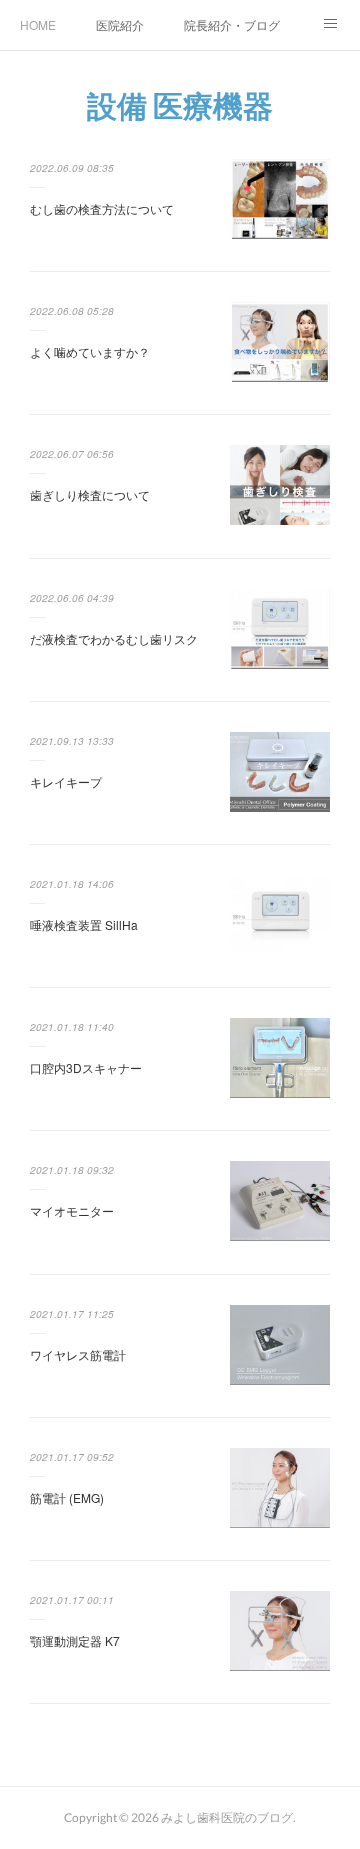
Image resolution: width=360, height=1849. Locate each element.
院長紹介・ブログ (232, 24)
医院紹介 (120, 24)
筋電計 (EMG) (67, 1497)
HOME (38, 24)
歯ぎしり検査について (90, 494)
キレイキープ (66, 781)
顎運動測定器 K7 (75, 1640)
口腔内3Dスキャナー (86, 1067)
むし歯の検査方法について (102, 208)
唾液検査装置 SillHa (84, 924)
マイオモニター (72, 1210)
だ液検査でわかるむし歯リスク (114, 638)
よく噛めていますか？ (90, 351)
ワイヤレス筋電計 (78, 1354)
